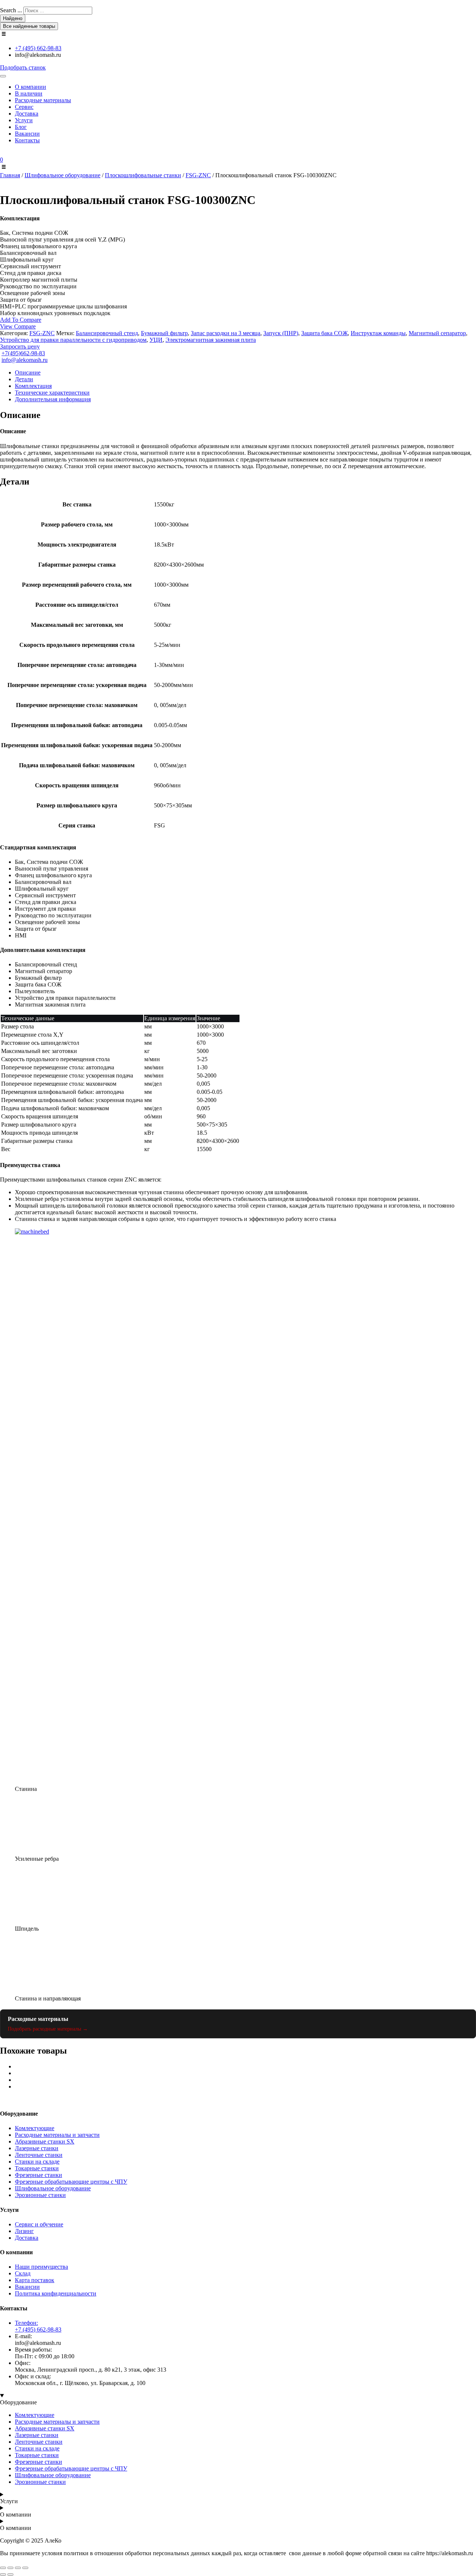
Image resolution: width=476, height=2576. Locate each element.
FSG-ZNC (198, 175)
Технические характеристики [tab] (52, 393)
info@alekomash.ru (25, 360)
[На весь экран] (10, 2568)
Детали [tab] (24, 379)
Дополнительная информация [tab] (53, 399)
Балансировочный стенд (107, 333)
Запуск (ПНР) (281, 333)
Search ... (11, 10)
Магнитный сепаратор (437, 333)
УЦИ (156, 340)
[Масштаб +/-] (3, 2568)
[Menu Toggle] (3, 76)
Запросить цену (20, 346)
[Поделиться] (18, 2568)
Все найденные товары (29, 26)
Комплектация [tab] (33, 386)
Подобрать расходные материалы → (48, 2029)
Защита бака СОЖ (324, 333)
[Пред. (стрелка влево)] (3, 2575)
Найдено (13, 18)
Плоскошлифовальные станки (143, 175)
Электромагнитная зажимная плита (211, 340)
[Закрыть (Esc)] (25, 2568)
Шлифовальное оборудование (62, 175)
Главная (10, 175)
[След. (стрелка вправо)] (10, 2575)
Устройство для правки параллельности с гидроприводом (73, 340)
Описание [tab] (28, 372)
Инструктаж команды (378, 333)
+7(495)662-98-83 (23, 353)
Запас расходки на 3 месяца (226, 333)
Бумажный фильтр (164, 333)
